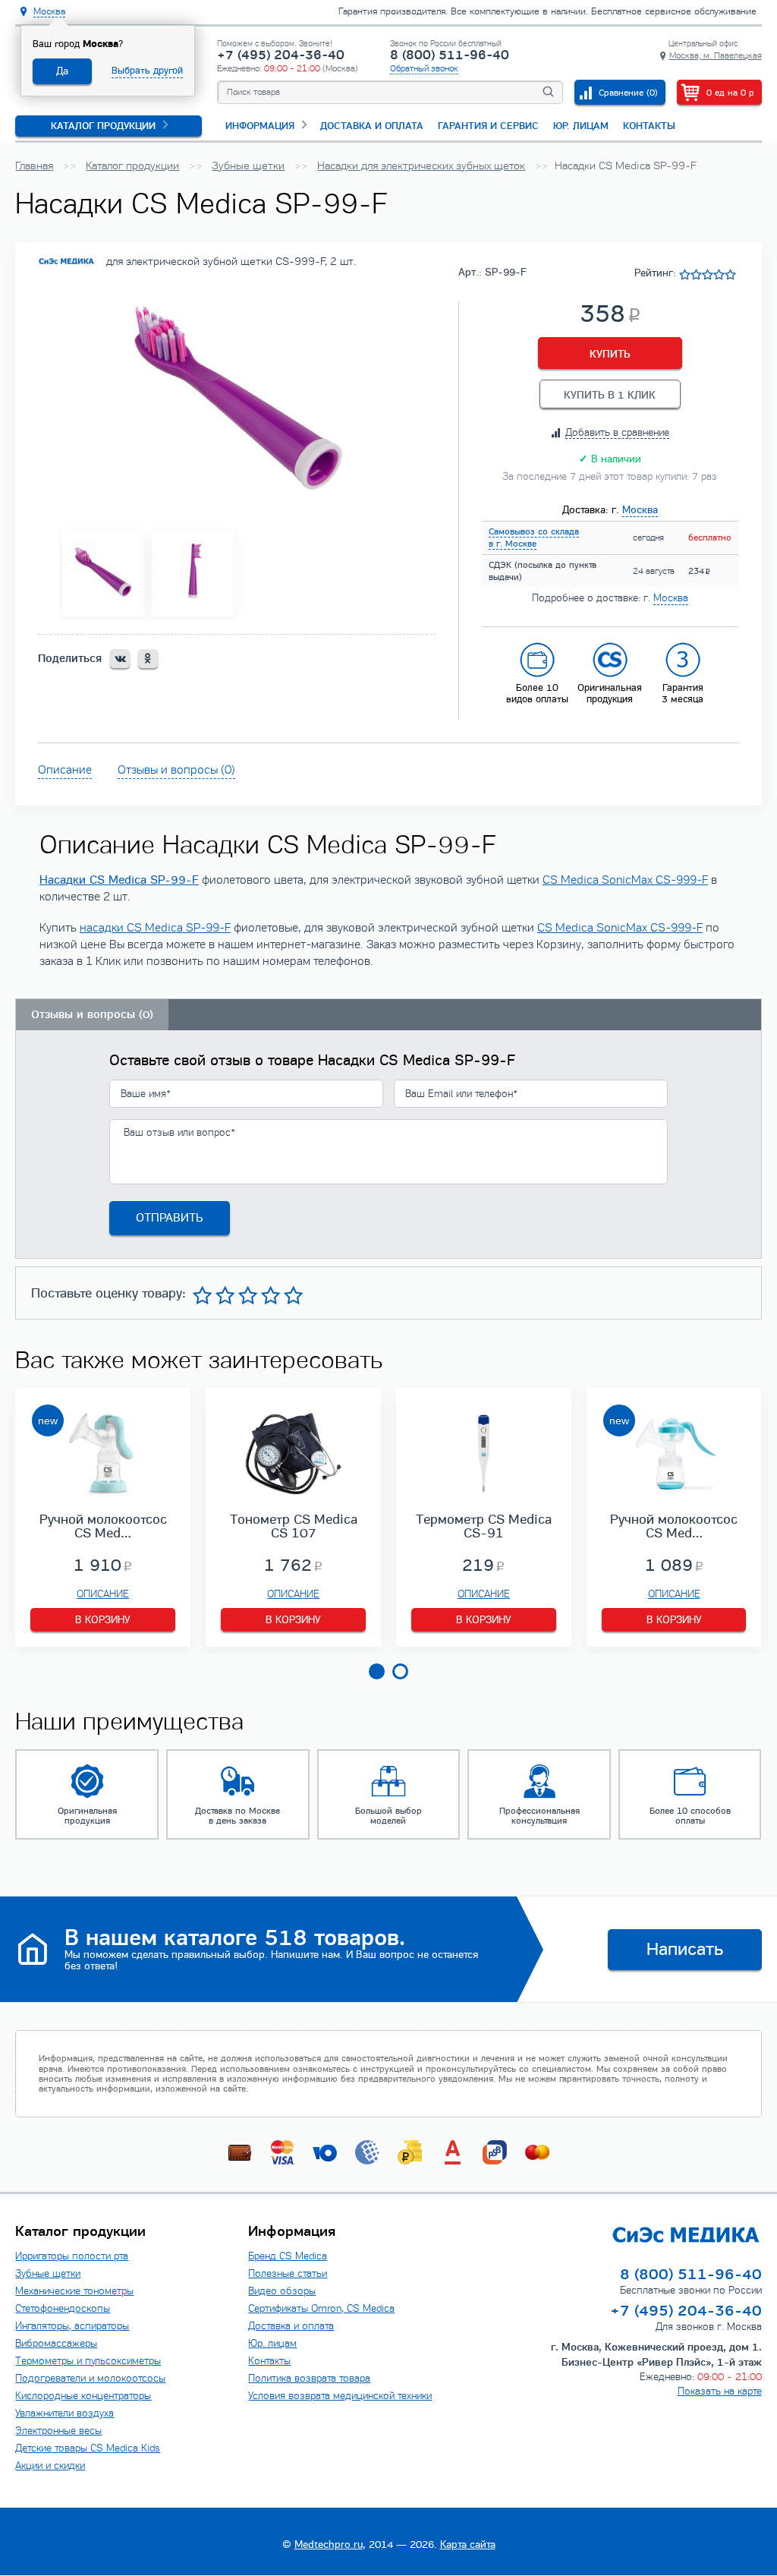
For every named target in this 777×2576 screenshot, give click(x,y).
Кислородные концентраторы (83, 2396)
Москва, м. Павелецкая (716, 55)
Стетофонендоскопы (63, 2309)
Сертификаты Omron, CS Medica (321, 2309)
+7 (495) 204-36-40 (281, 56)
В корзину (103, 1620)
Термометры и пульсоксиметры (88, 2361)
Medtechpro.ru (329, 2544)
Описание (65, 770)
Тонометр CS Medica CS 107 (294, 1526)
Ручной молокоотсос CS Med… (103, 1526)
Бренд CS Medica (288, 2256)
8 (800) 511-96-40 (450, 56)
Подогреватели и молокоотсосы (90, 2379)
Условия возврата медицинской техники (340, 2396)
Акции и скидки (50, 2466)
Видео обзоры (282, 2291)
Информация (260, 126)
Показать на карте (720, 2392)
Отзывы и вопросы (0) (176, 770)
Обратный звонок (424, 68)
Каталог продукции (103, 126)
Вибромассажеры (56, 2344)
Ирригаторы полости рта (72, 2256)
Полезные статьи (288, 2274)
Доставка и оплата (372, 126)
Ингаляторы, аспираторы (72, 2326)
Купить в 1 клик (610, 395)
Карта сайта (468, 2544)
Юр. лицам (581, 126)
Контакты (649, 126)
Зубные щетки (48, 2274)
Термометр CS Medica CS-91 (484, 1526)
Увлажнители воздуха (64, 2414)
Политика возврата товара (309, 2379)
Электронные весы (58, 2431)
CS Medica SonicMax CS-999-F (625, 880)
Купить (610, 354)
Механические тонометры (74, 2291)
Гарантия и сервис (488, 126)
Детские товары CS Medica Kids (88, 2448)
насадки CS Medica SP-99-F (155, 928)
